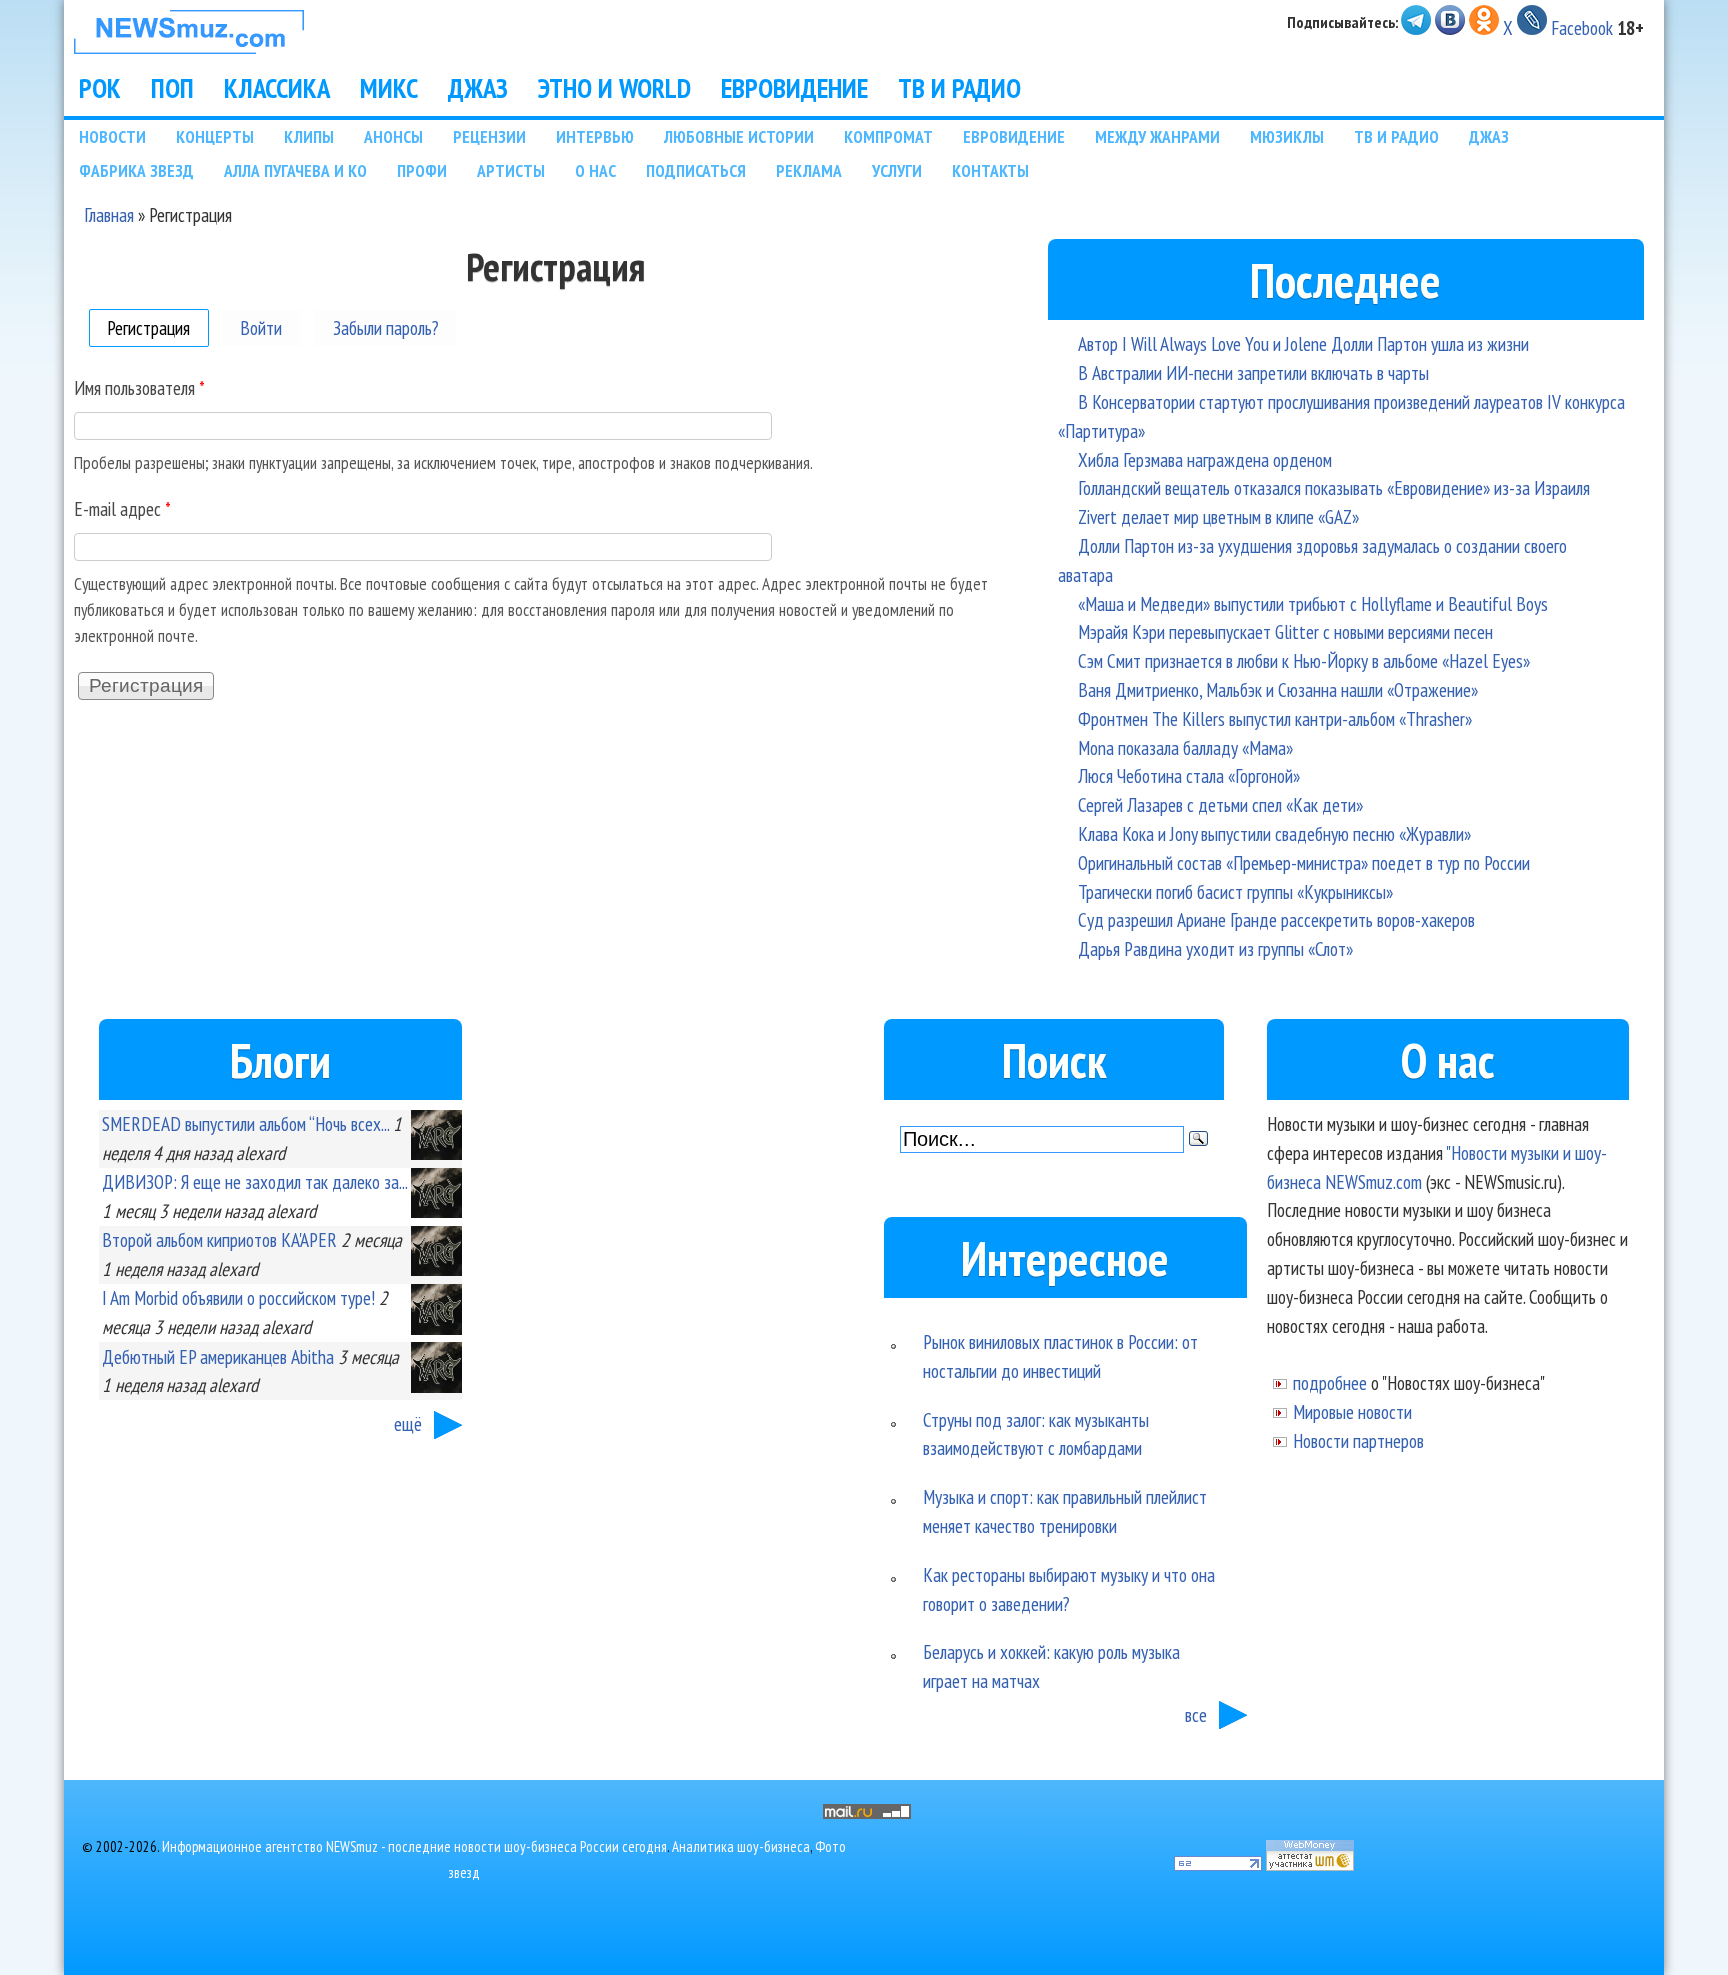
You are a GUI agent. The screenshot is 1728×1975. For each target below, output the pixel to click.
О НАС (595, 170)
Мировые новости (1352, 1411)
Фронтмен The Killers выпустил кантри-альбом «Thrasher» (1275, 718)
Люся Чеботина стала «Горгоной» (1189, 775)
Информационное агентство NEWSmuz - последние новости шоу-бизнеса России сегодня (414, 1846)
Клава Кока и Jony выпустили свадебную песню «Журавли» (1274, 833)
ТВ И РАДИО (959, 88)
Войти (261, 327)
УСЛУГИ (897, 170)
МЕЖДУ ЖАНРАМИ (1157, 136)
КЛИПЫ (309, 136)
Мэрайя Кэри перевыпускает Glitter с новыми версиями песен (1285, 631)
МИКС (389, 88)
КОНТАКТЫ (990, 170)
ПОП (172, 88)
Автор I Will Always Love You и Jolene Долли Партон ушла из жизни (1303, 343)
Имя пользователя (139, 387)
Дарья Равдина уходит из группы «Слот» (1215, 948)
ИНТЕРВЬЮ (595, 136)
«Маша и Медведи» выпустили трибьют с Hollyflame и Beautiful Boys (1313, 603)
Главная (109, 214)
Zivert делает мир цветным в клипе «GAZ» (1218, 516)
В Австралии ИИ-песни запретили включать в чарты (1253, 372)
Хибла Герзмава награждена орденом (1205, 459)
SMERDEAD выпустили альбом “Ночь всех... (245, 1123)
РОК (100, 88)
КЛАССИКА (277, 88)
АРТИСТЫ (511, 170)
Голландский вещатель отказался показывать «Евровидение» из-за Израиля (1334, 487)
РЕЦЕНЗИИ (489, 136)
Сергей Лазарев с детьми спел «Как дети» (1220, 804)
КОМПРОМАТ (888, 136)
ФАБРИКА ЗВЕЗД (136, 170)
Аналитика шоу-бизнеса (741, 1846)
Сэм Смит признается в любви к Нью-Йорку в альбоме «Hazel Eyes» (1304, 660)
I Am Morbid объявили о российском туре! (238, 1297)
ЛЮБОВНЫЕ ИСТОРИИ (739, 136)
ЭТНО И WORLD (614, 88)
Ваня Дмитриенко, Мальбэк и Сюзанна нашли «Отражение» (1278, 689)
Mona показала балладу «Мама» (1185, 747)
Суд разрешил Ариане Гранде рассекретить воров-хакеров (1276, 919)
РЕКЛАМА (809, 170)
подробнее (1330, 1382)
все (1196, 1714)
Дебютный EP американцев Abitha (218, 1356)
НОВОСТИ (112, 136)
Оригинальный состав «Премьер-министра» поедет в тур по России (1304, 862)
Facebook (1582, 27)
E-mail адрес (122, 508)
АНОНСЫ (393, 136)
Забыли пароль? (386, 327)
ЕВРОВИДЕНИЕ (794, 88)
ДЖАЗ (478, 88)
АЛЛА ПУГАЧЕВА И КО (295, 170)
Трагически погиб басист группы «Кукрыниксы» (1235, 891)
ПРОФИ (422, 170)
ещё (408, 1423)
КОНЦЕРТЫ (215, 136)
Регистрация (157, 327)
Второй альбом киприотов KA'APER (219, 1239)
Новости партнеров (1358, 1440)
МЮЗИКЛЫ (1287, 136)
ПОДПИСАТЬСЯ (696, 170)
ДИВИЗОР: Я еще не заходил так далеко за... (254, 1181)
